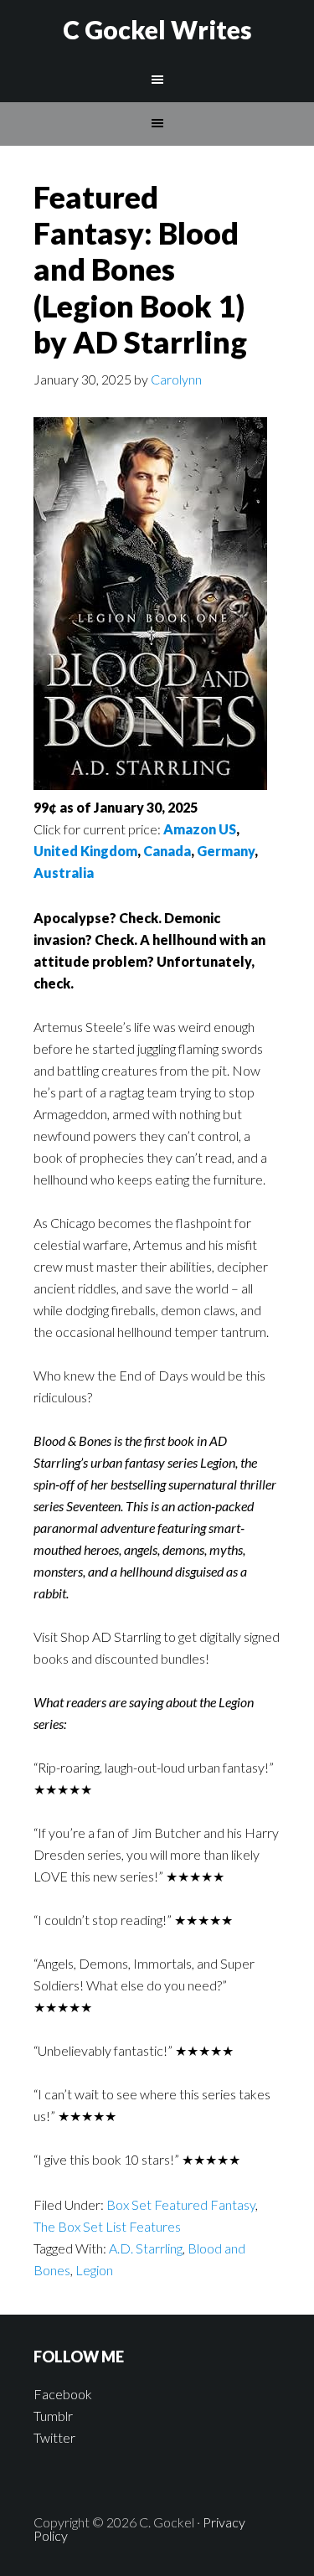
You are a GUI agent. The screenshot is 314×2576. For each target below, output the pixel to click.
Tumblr (53, 2416)
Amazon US (200, 829)
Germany (226, 851)
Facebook (63, 2394)
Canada (167, 851)
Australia (64, 872)
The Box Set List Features (107, 2226)
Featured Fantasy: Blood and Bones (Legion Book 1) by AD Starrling (140, 269)
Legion (94, 2270)
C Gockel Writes (157, 29)
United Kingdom (85, 851)
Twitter (54, 2437)
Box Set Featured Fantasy (181, 2204)
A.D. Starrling (146, 2248)
